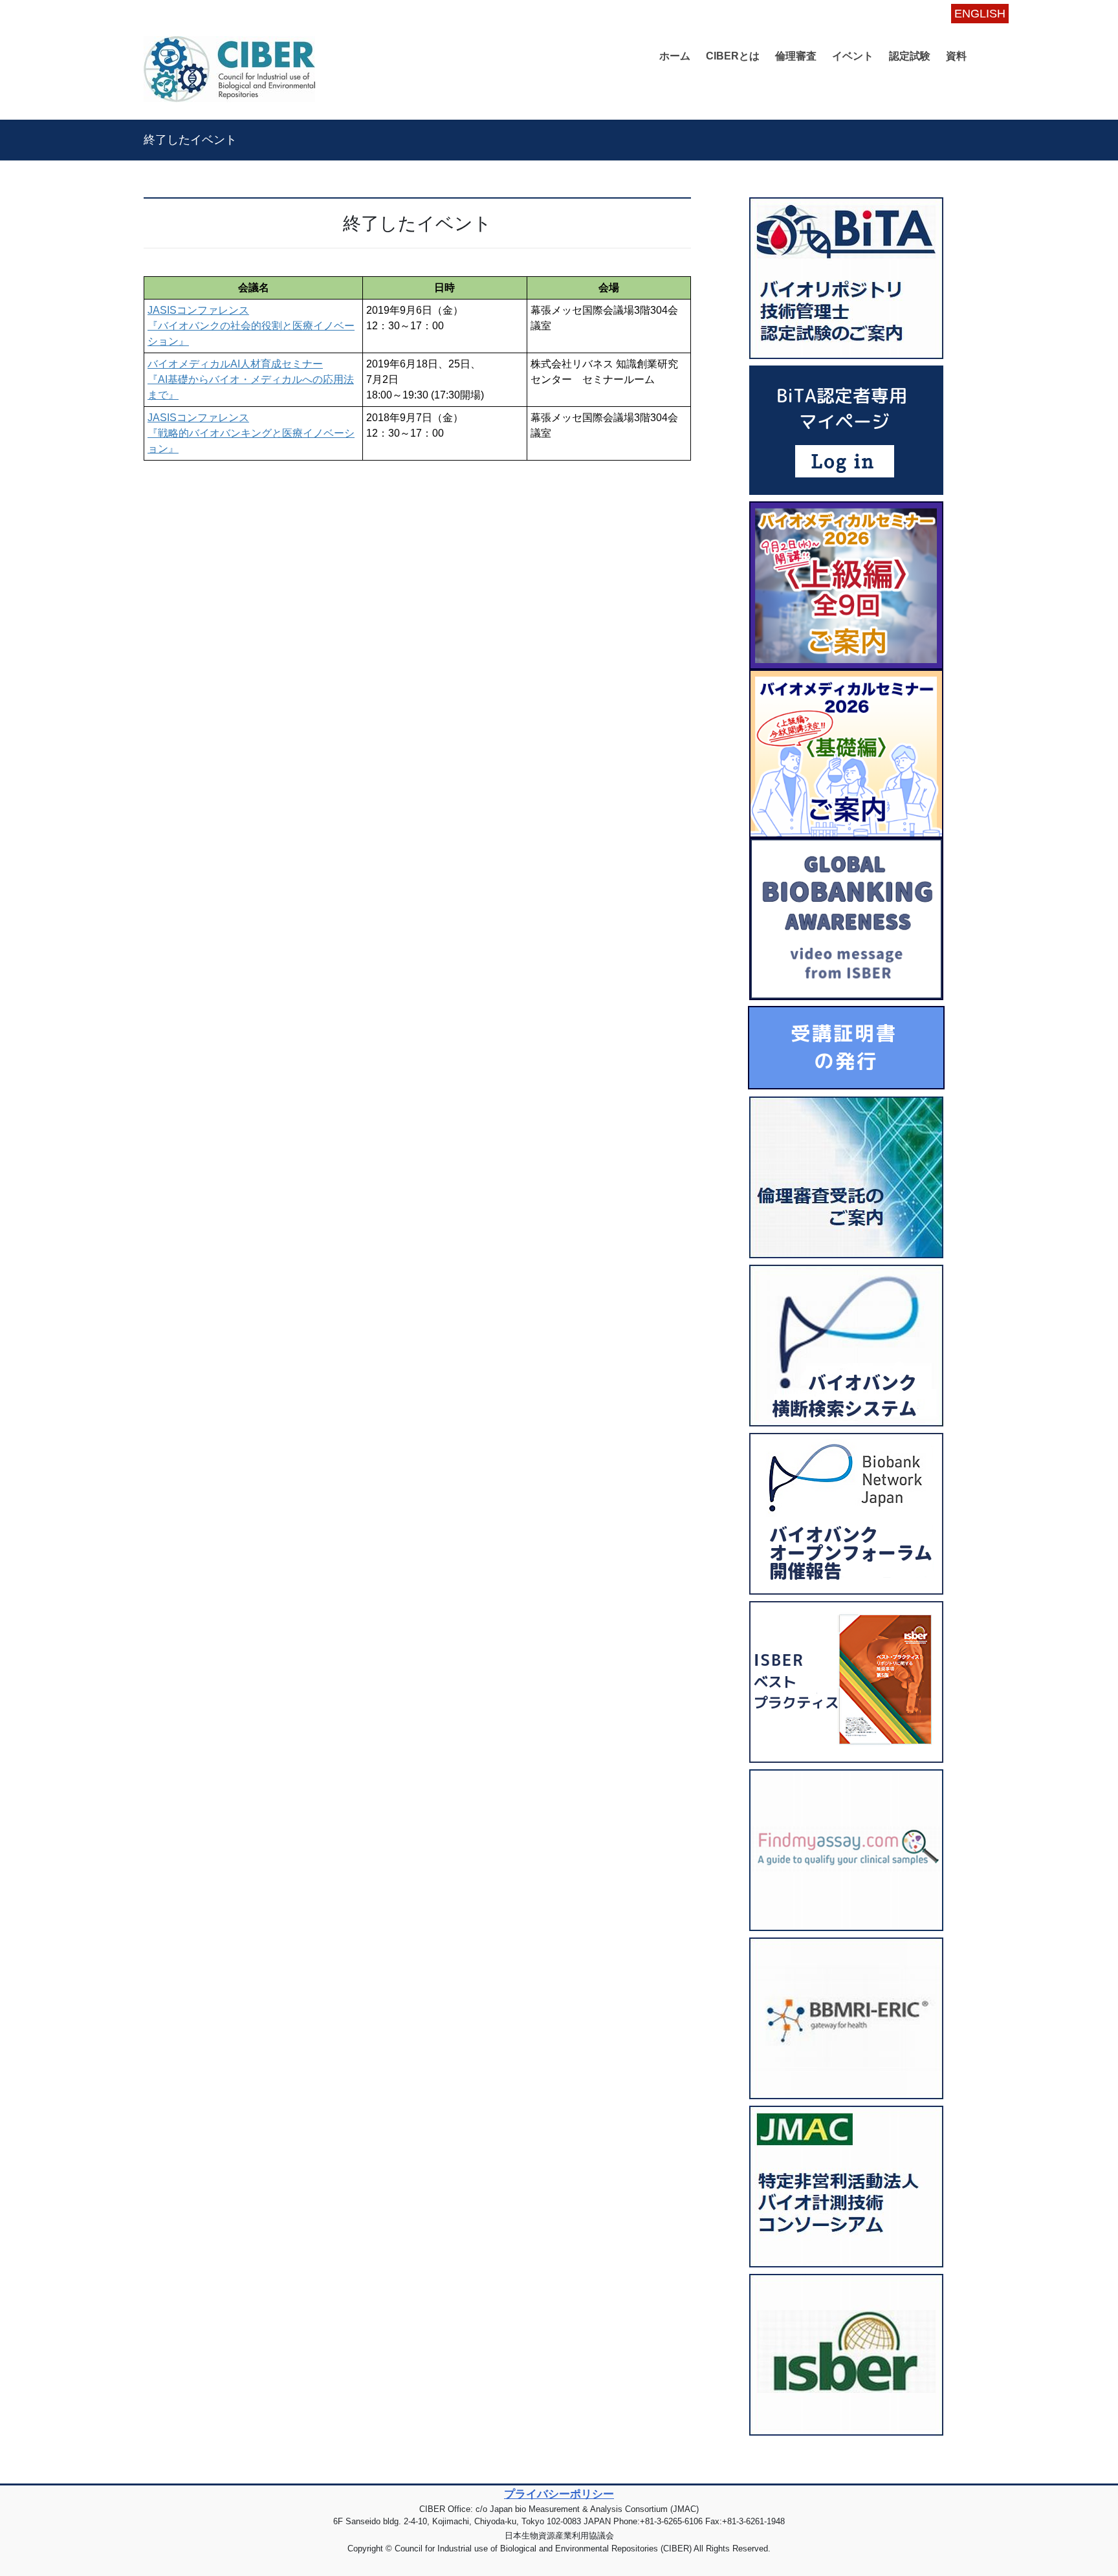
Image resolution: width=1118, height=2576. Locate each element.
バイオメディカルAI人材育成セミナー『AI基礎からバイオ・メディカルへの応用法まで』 (251, 379)
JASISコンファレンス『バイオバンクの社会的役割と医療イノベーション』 (251, 326)
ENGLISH (980, 14)
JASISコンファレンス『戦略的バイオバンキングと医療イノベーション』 (251, 433)
